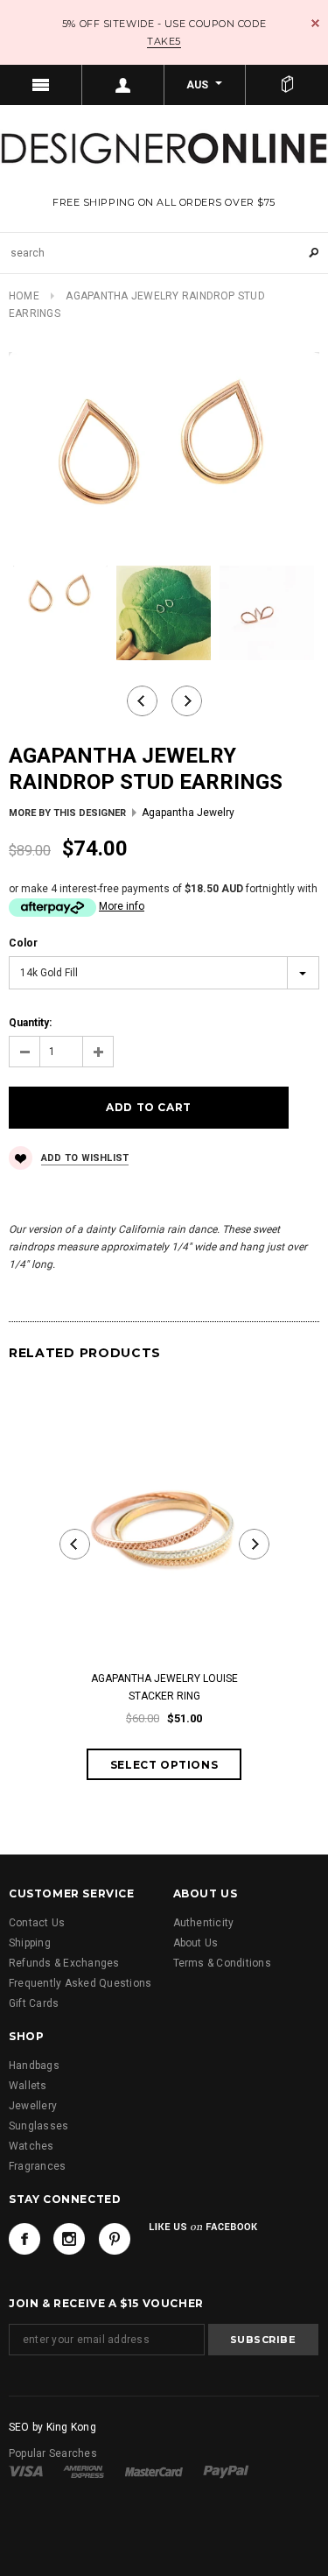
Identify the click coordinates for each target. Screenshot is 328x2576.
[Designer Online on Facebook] (24, 2239)
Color (23, 943)
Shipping (30, 1943)
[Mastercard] (154, 2471)
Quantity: (30, 1023)
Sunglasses (38, 2126)
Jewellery (33, 2106)
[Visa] (26, 2471)
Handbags (34, 2066)
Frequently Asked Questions (80, 1983)
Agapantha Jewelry (188, 813)
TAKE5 (164, 41)
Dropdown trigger (123, 85)
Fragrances (37, 2166)
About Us (196, 1943)
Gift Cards (34, 2003)
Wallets (28, 2086)
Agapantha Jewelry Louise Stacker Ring (164, 1687)
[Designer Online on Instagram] (69, 2239)
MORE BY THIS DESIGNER (67, 813)
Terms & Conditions (222, 1963)
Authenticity (204, 1923)
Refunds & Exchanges (64, 1963)
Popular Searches (53, 2453)
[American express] (84, 2471)
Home (24, 296)
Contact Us (37, 1923)
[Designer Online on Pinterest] (115, 2239)
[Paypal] (226, 2471)
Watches (31, 2146)
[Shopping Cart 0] (287, 85)
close (315, 23)
